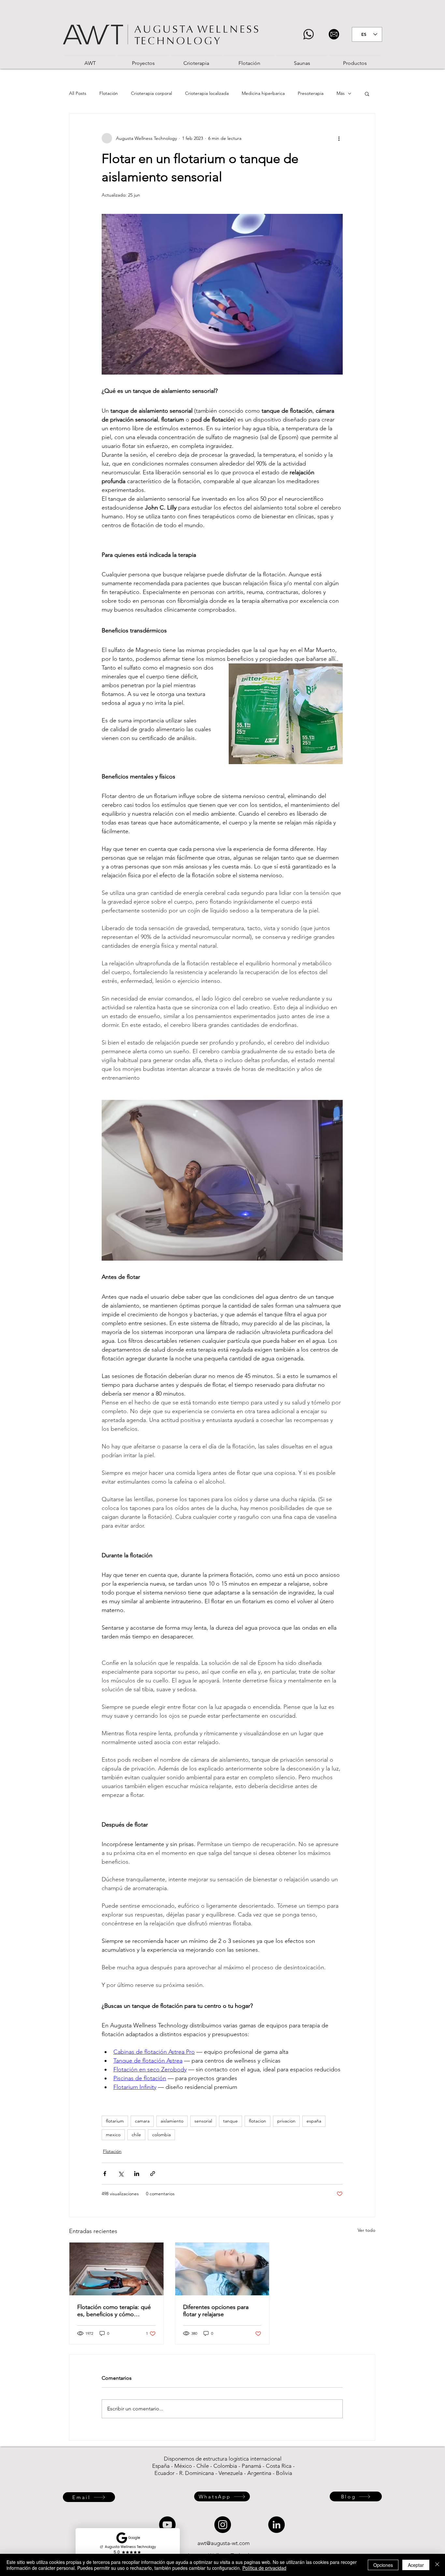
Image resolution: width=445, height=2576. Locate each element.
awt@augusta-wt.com (223, 2543)
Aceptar (416, 2565)
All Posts (78, 93)
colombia (161, 2135)
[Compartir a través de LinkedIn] (137, 2174)
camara (142, 2121)
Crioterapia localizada (207, 93)
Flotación (109, 93)
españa (314, 2121)
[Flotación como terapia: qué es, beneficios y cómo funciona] (116, 2269)
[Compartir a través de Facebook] (105, 2174)
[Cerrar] (437, 2565)
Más (341, 93)
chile (136, 2135)
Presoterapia (311, 93)
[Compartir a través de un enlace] (153, 2174)
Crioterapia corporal (151, 93)
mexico (113, 2135)
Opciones (383, 2565)
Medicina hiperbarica (263, 93)
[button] (367, 94)
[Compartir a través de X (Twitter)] (121, 2174)
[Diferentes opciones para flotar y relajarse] (222, 2269)
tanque (230, 2121)
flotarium (115, 2121)
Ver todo (366, 2230)
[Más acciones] (339, 138)
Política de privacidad (264, 2568)
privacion (286, 2121)
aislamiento (172, 2121)
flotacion (258, 2121)
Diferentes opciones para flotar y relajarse (216, 2311)
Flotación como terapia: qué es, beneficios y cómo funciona (114, 2311)
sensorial (203, 2121)
